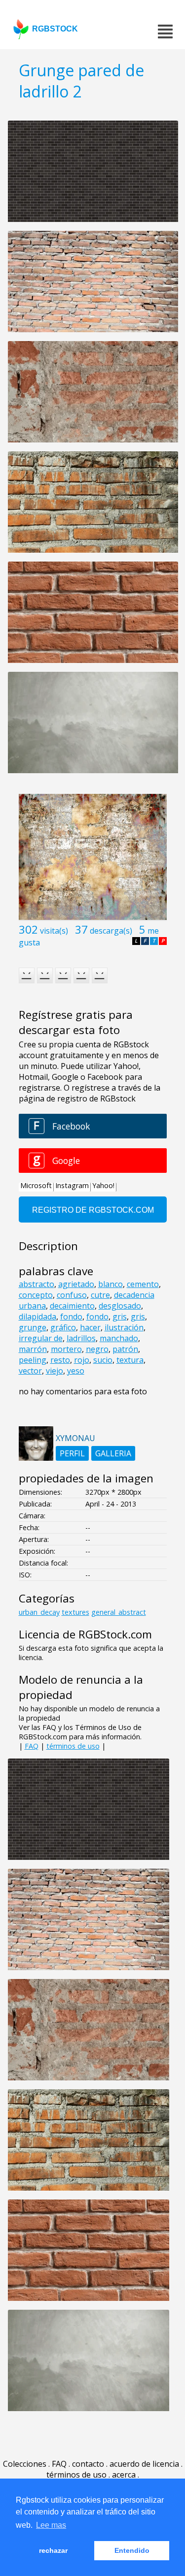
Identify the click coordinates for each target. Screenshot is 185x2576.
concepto (36, 1295)
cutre (100, 1295)
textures (75, 1612)
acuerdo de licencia (144, 2464)
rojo (82, 1360)
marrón (33, 1349)
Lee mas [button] (51, 2525)
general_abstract (119, 1612)
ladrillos (81, 1338)
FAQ (32, 1746)
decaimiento (72, 1306)
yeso (76, 1371)
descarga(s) (111, 931)
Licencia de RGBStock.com (85, 1634)
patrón (125, 1349)
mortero (66, 1349)
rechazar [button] (53, 2550)
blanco (111, 1284)
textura (130, 1360)
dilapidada (37, 1317)
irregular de (41, 1338)
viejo (55, 1371)
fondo (71, 1317)
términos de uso (73, 1746)
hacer (90, 1327)
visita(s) (54, 931)
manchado (119, 1338)
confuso (72, 1295)
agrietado (76, 1284)
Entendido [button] (132, 2550)
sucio (103, 1360)
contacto (88, 2464)
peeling (33, 1360)
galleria (113, 1453)
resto (60, 1360)
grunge (33, 1327)
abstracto (37, 1284)
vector (30, 1371)
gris (120, 1317)
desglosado (120, 1306)
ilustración (124, 1327)
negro (97, 1349)
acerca (124, 2475)
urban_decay (39, 1612)
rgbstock (55, 29)
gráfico (63, 1327)
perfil (72, 1453)
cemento (143, 1284)
